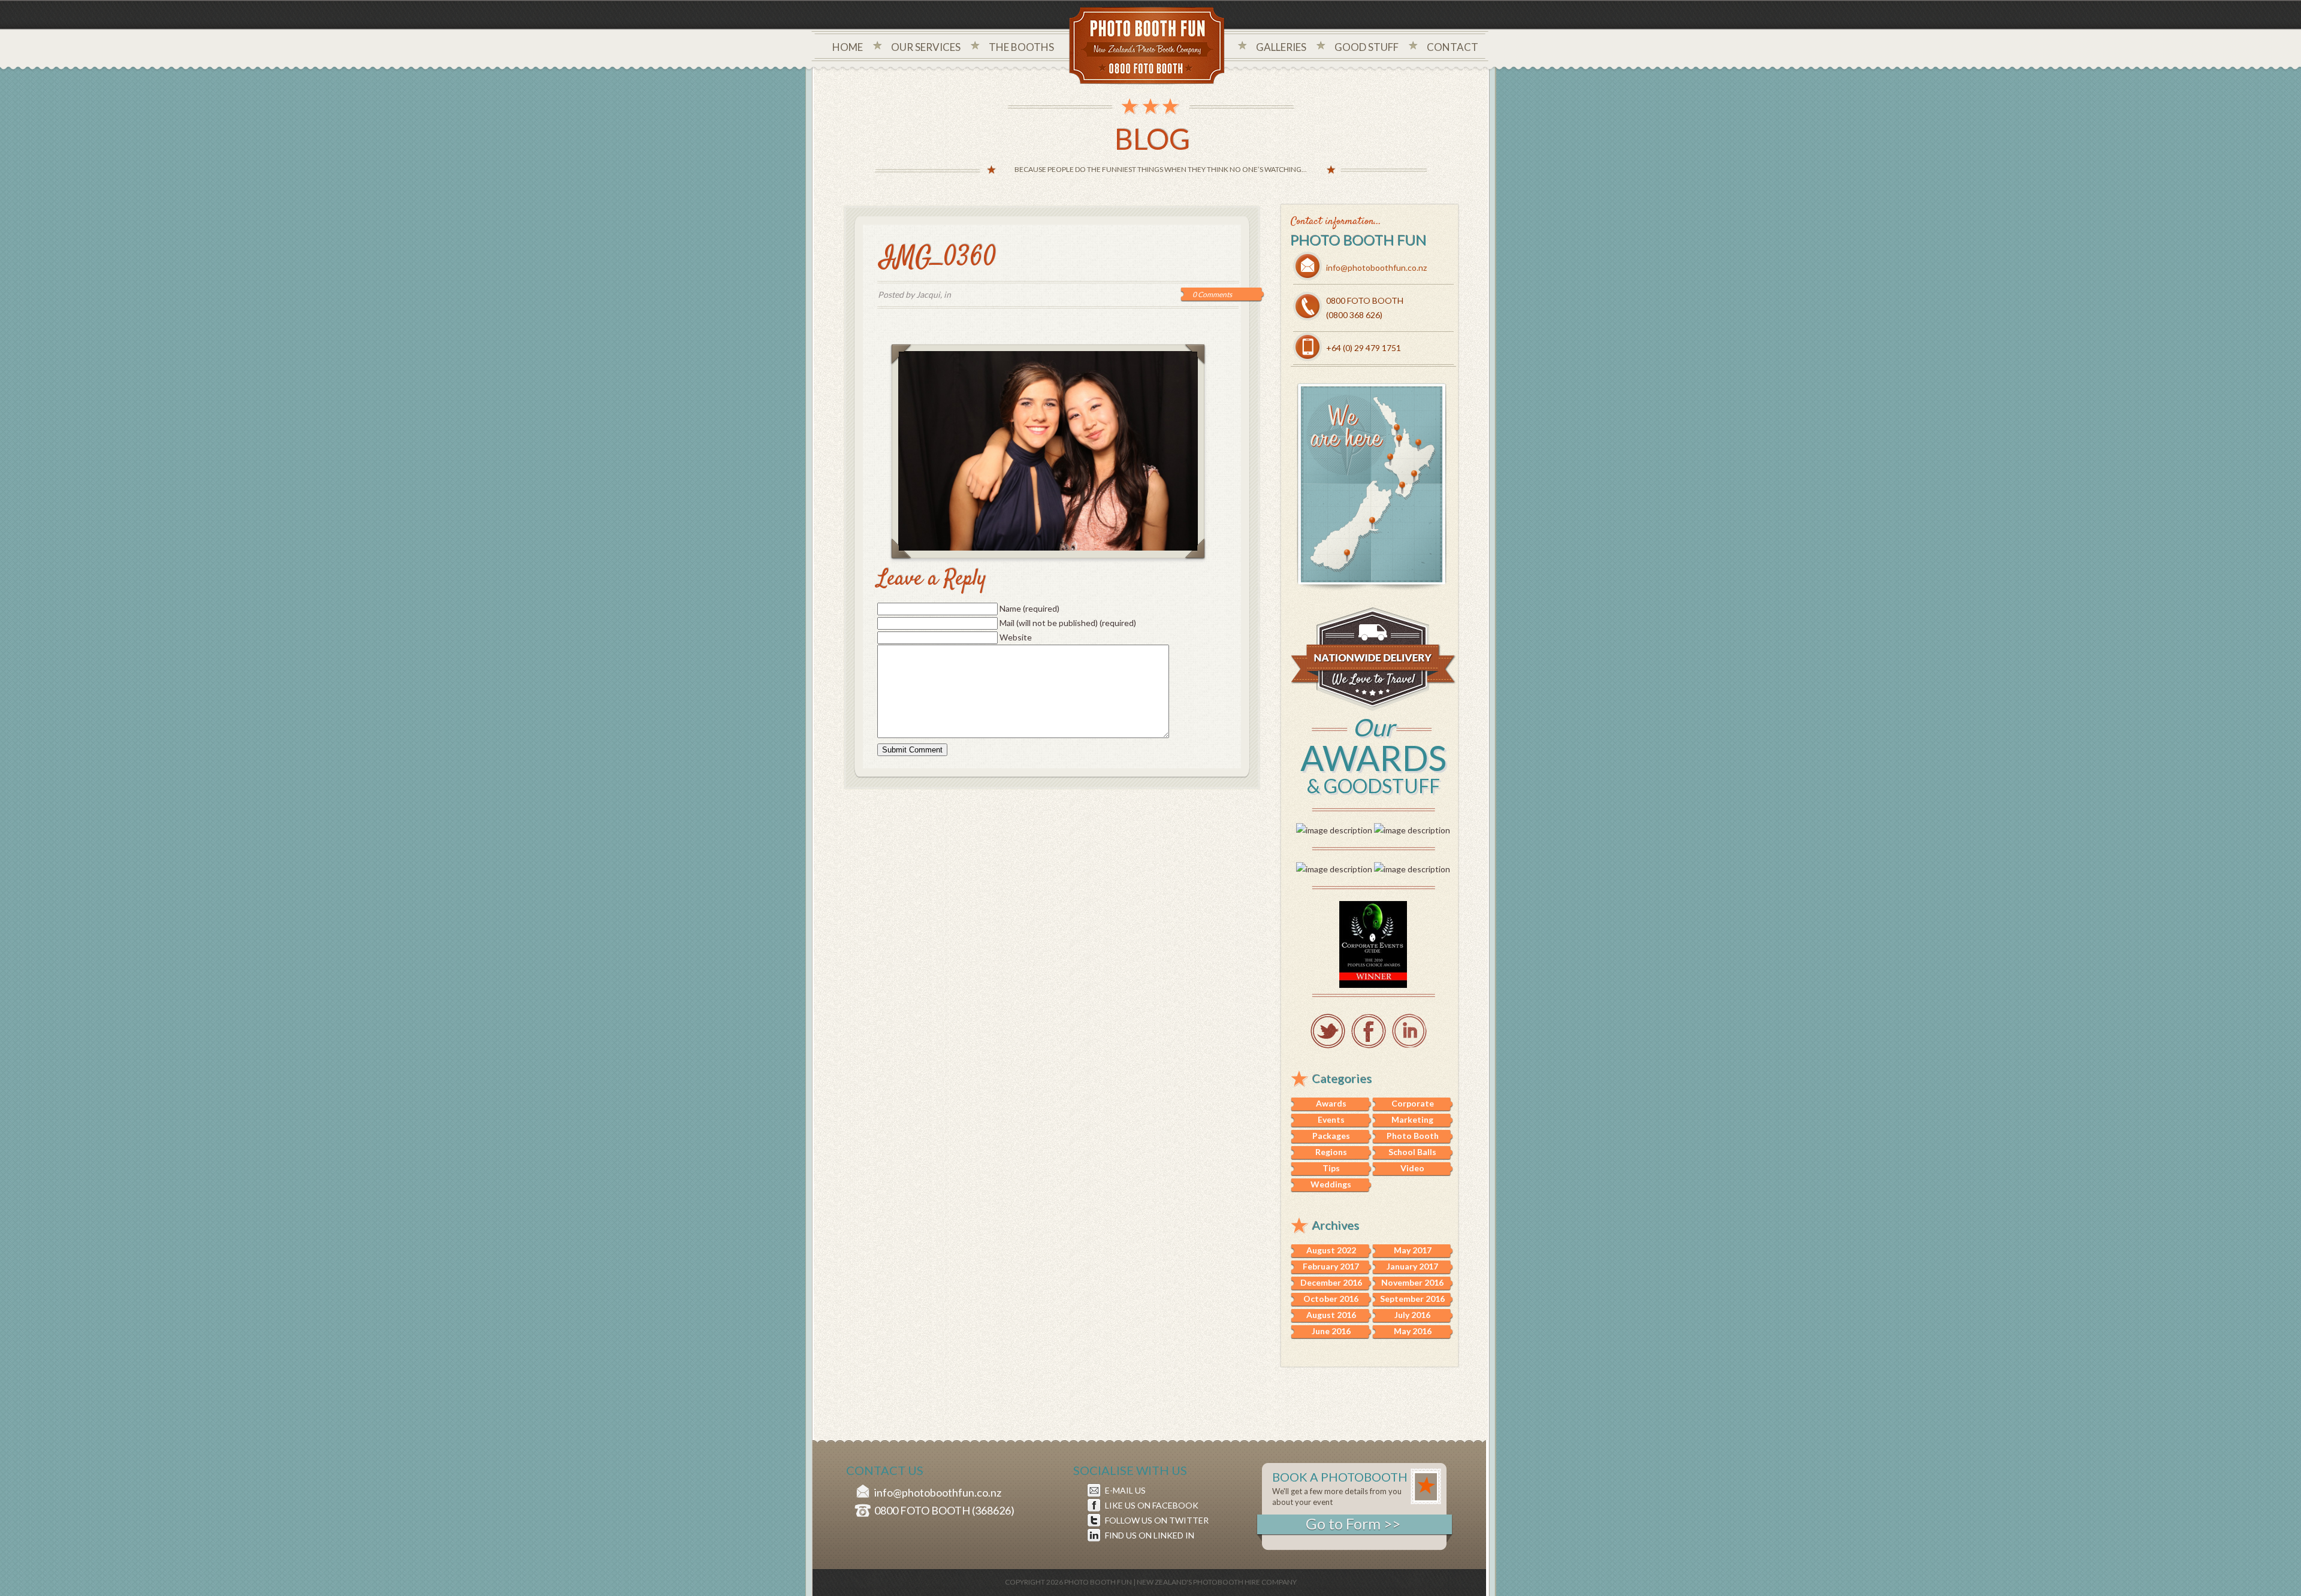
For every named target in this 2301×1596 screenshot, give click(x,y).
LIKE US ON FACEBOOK (1152, 1505)
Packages (1331, 1136)
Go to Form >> (1353, 1524)
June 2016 (1331, 1331)
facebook (1369, 1031)
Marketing (1412, 1119)
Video (1412, 1168)
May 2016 (1413, 1331)
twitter (1328, 1031)
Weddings (1331, 1184)
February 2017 (1331, 1266)
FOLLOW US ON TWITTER (1157, 1520)
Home (848, 47)
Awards (1331, 1103)
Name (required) (1029, 608)
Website (1016, 637)
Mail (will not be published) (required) (1068, 623)
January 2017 (1412, 1266)
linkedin (1409, 1031)
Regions (1331, 1152)
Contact (1453, 47)
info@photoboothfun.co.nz (1376, 267)
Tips (1331, 1168)
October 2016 (1331, 1299)
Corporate (1413, 1103)
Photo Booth (1413, 1136)
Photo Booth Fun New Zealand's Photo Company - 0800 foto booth (1147, 47)
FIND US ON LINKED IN (1150, 1535)
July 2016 (1412, 1315)
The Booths (1021, 47)
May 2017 (1413, 1250)
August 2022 (1331, 1250)
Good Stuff (1367, 47)
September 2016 (1412, 1299)
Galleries (1281, 47)
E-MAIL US (1125, 1490)
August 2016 (1331, 1315)
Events (1331, 1119)
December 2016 (1331, 1282)
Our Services (926, 47)
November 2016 (1412, 1282)
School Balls (1412, 1152)
